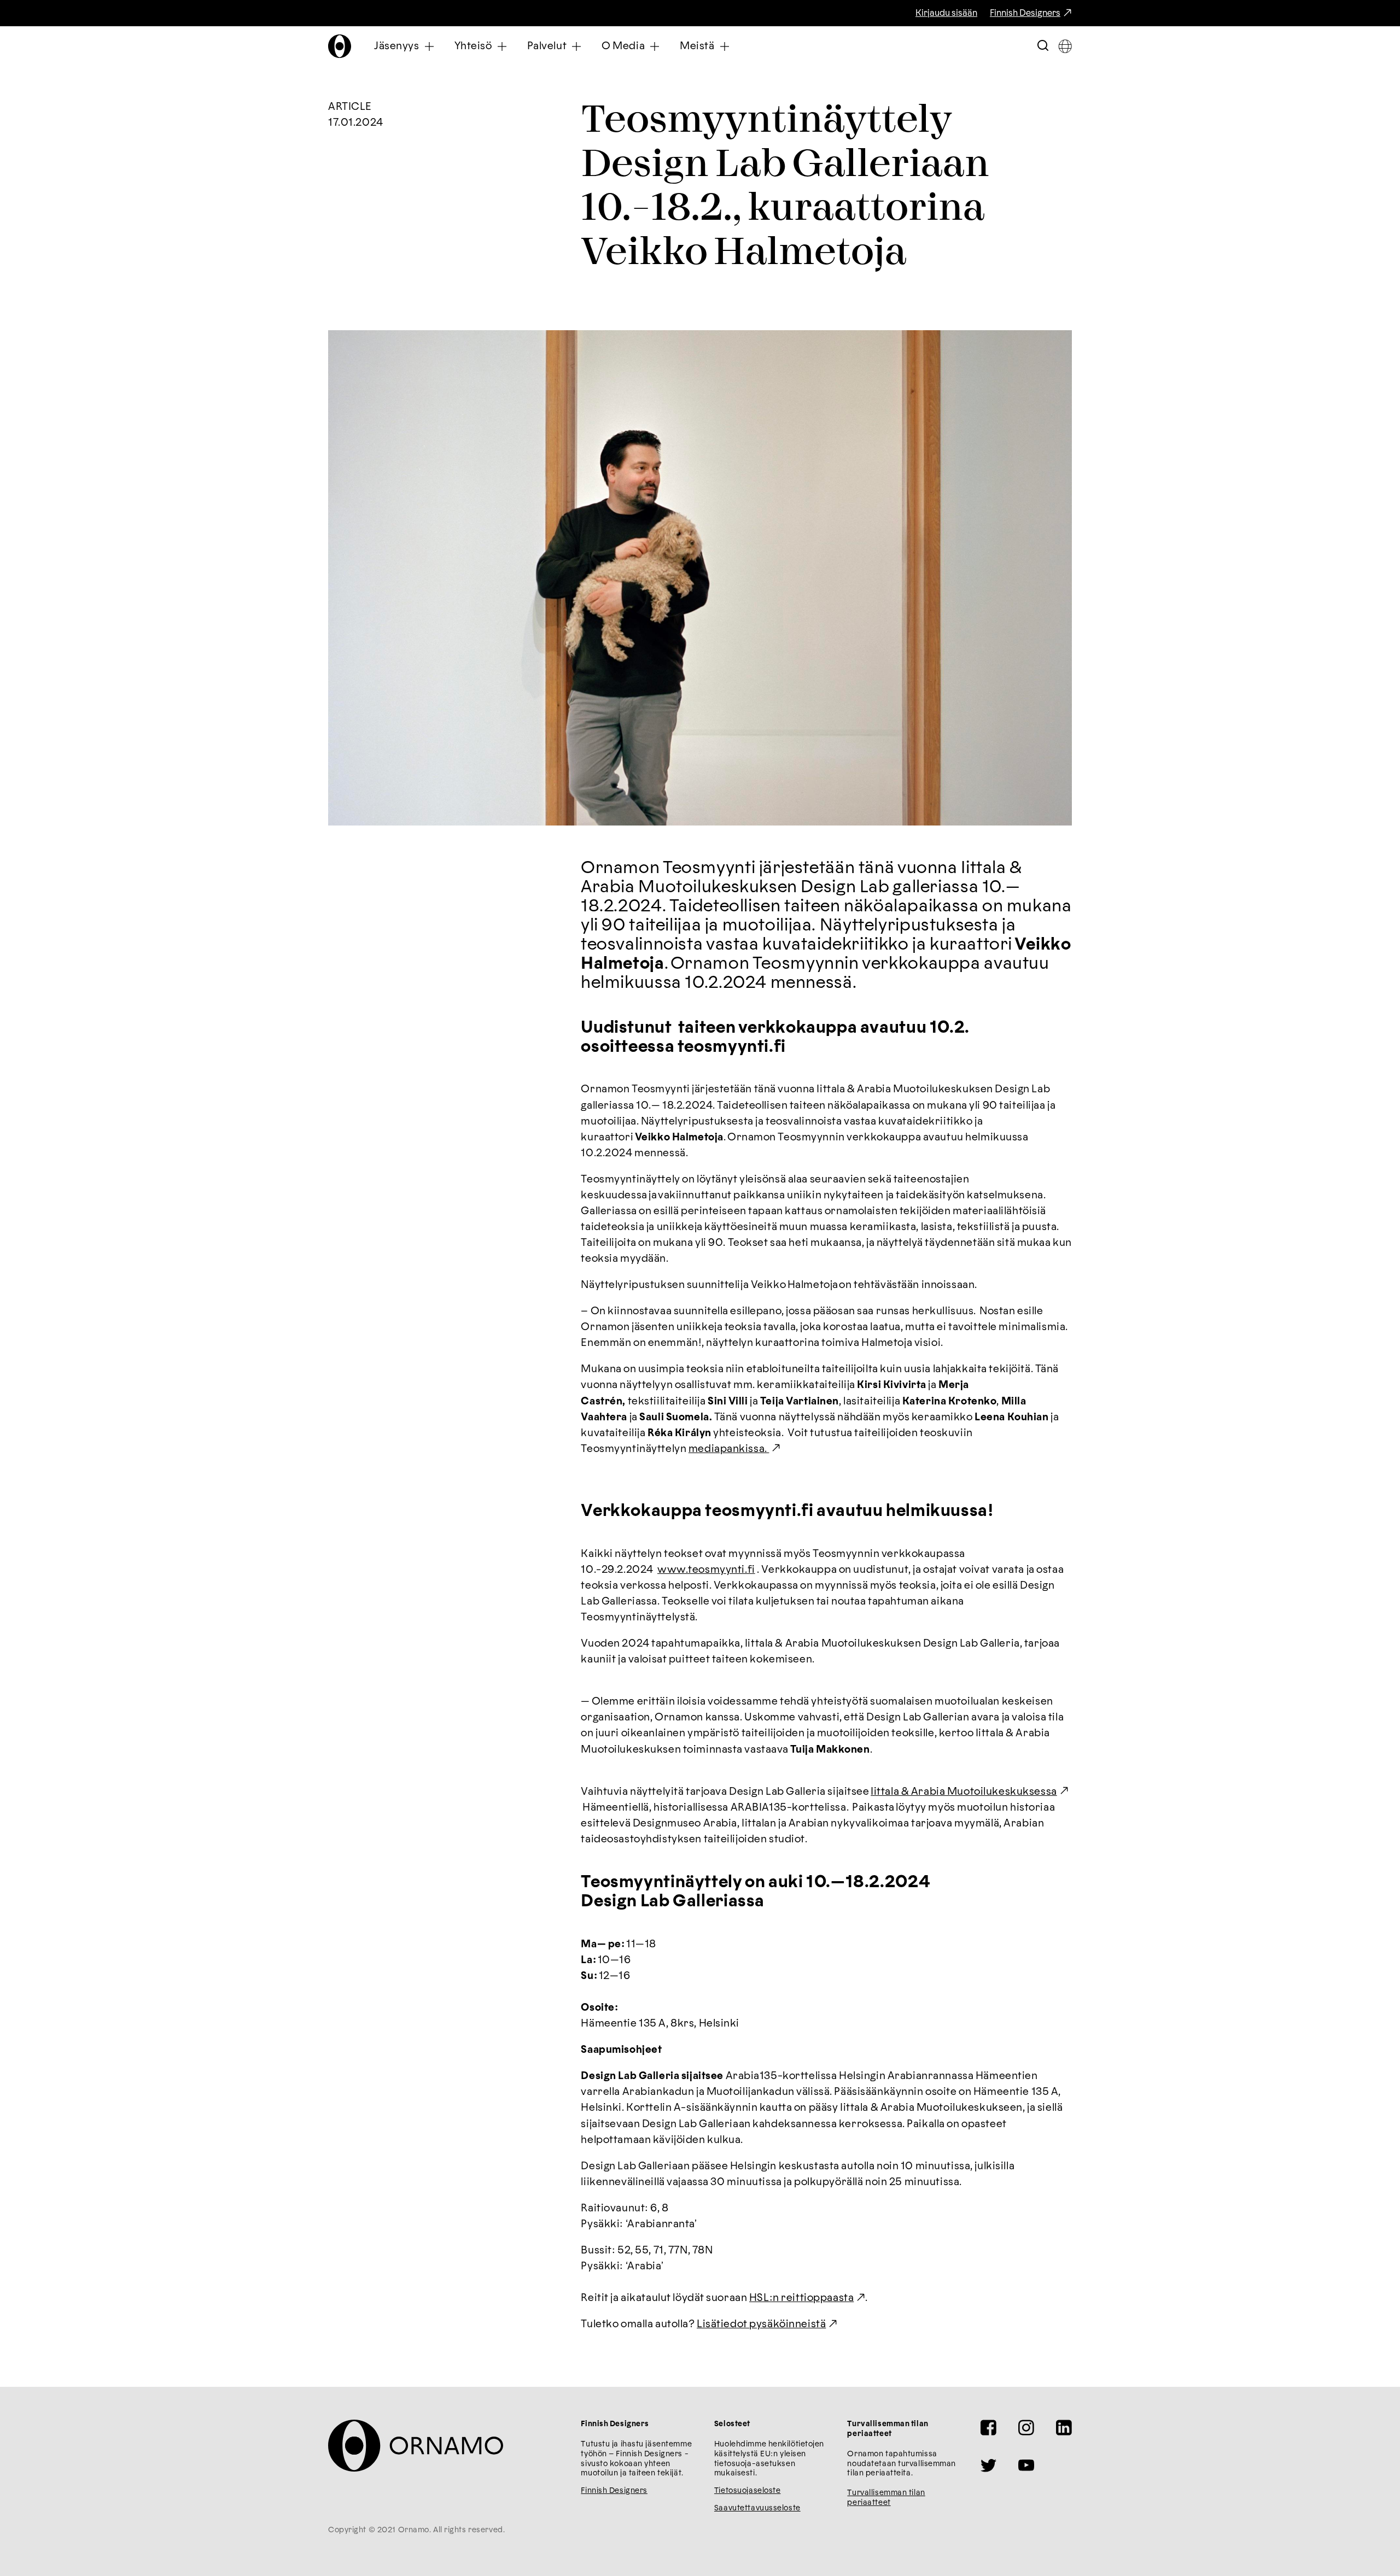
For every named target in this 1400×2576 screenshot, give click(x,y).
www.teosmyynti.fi (706, 1570)
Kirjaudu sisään (946, 13)
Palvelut (547, 46)
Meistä (697, 46)
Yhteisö (473, 46)
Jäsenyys (397, 46)
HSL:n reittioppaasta (801, 2298)
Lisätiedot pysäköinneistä (761, 2324)
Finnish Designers (1025, 13)
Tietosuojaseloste (748, 2491)
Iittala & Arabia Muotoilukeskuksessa (964, 1792)
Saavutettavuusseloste (757, 2508)
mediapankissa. (729, 1449)
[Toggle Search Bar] (1043, 46)
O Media (623, 46)
